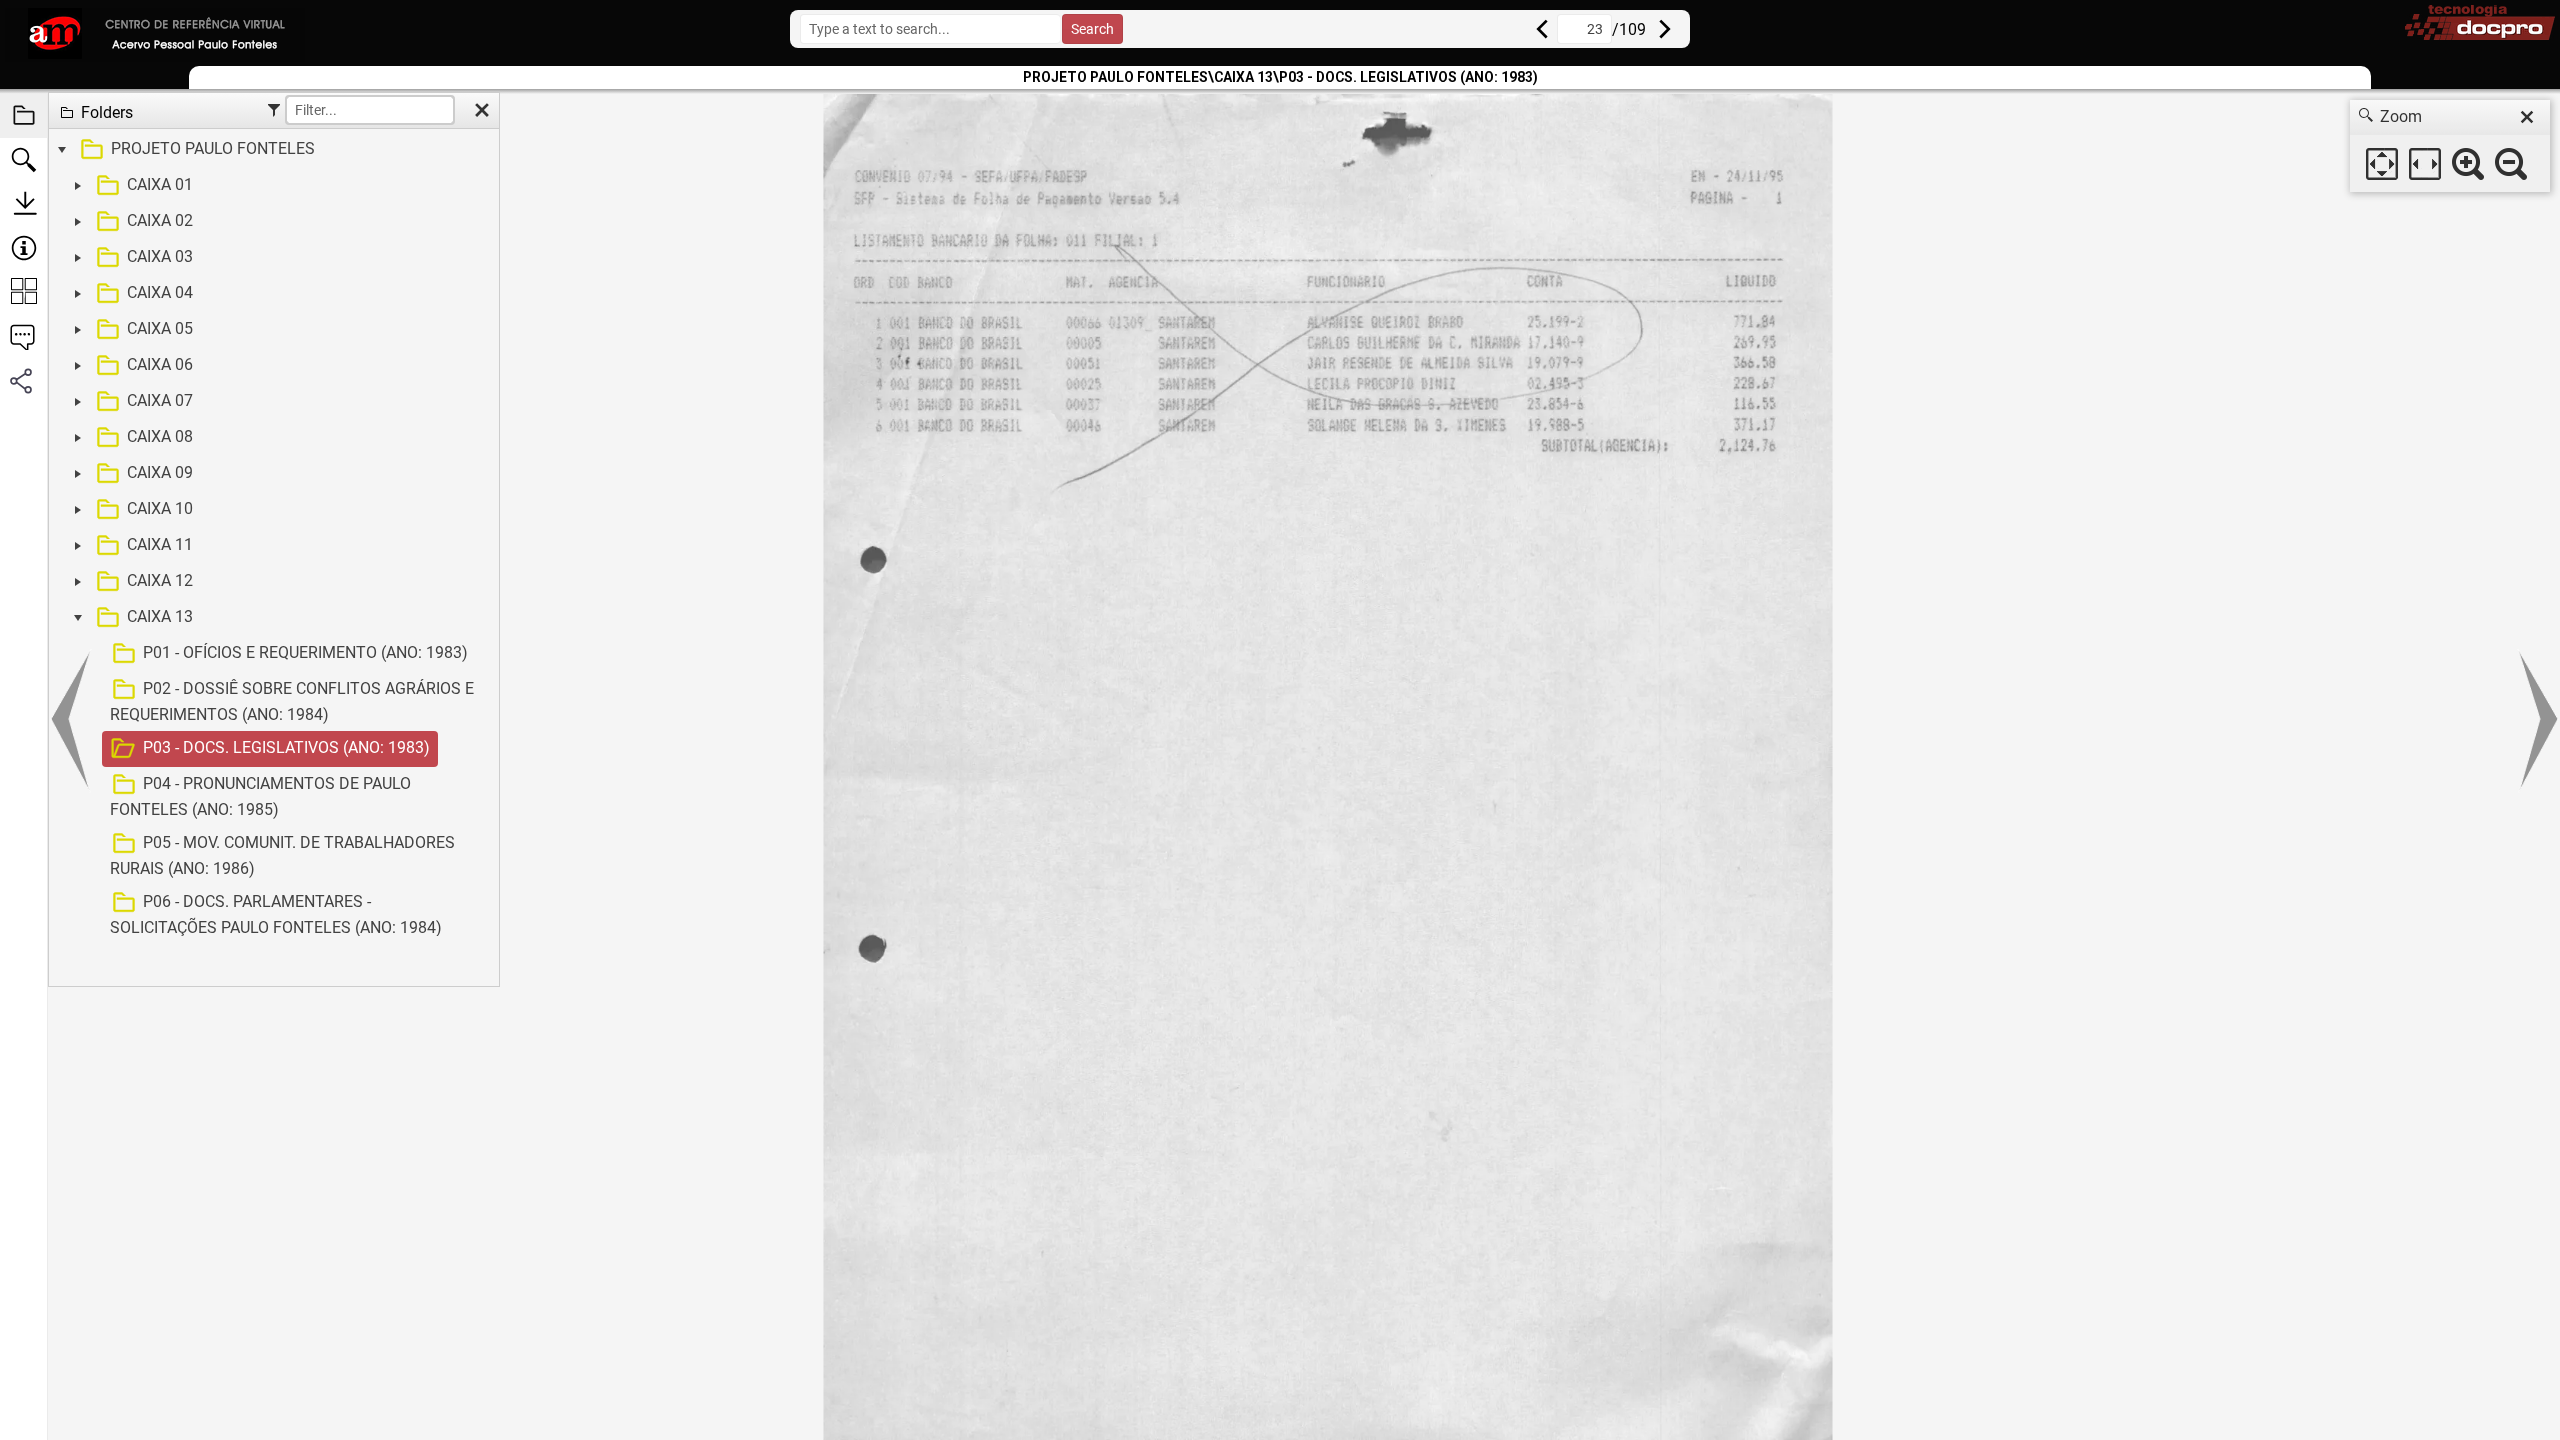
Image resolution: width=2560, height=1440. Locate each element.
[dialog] (2450, 146)
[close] (2527, 117)
